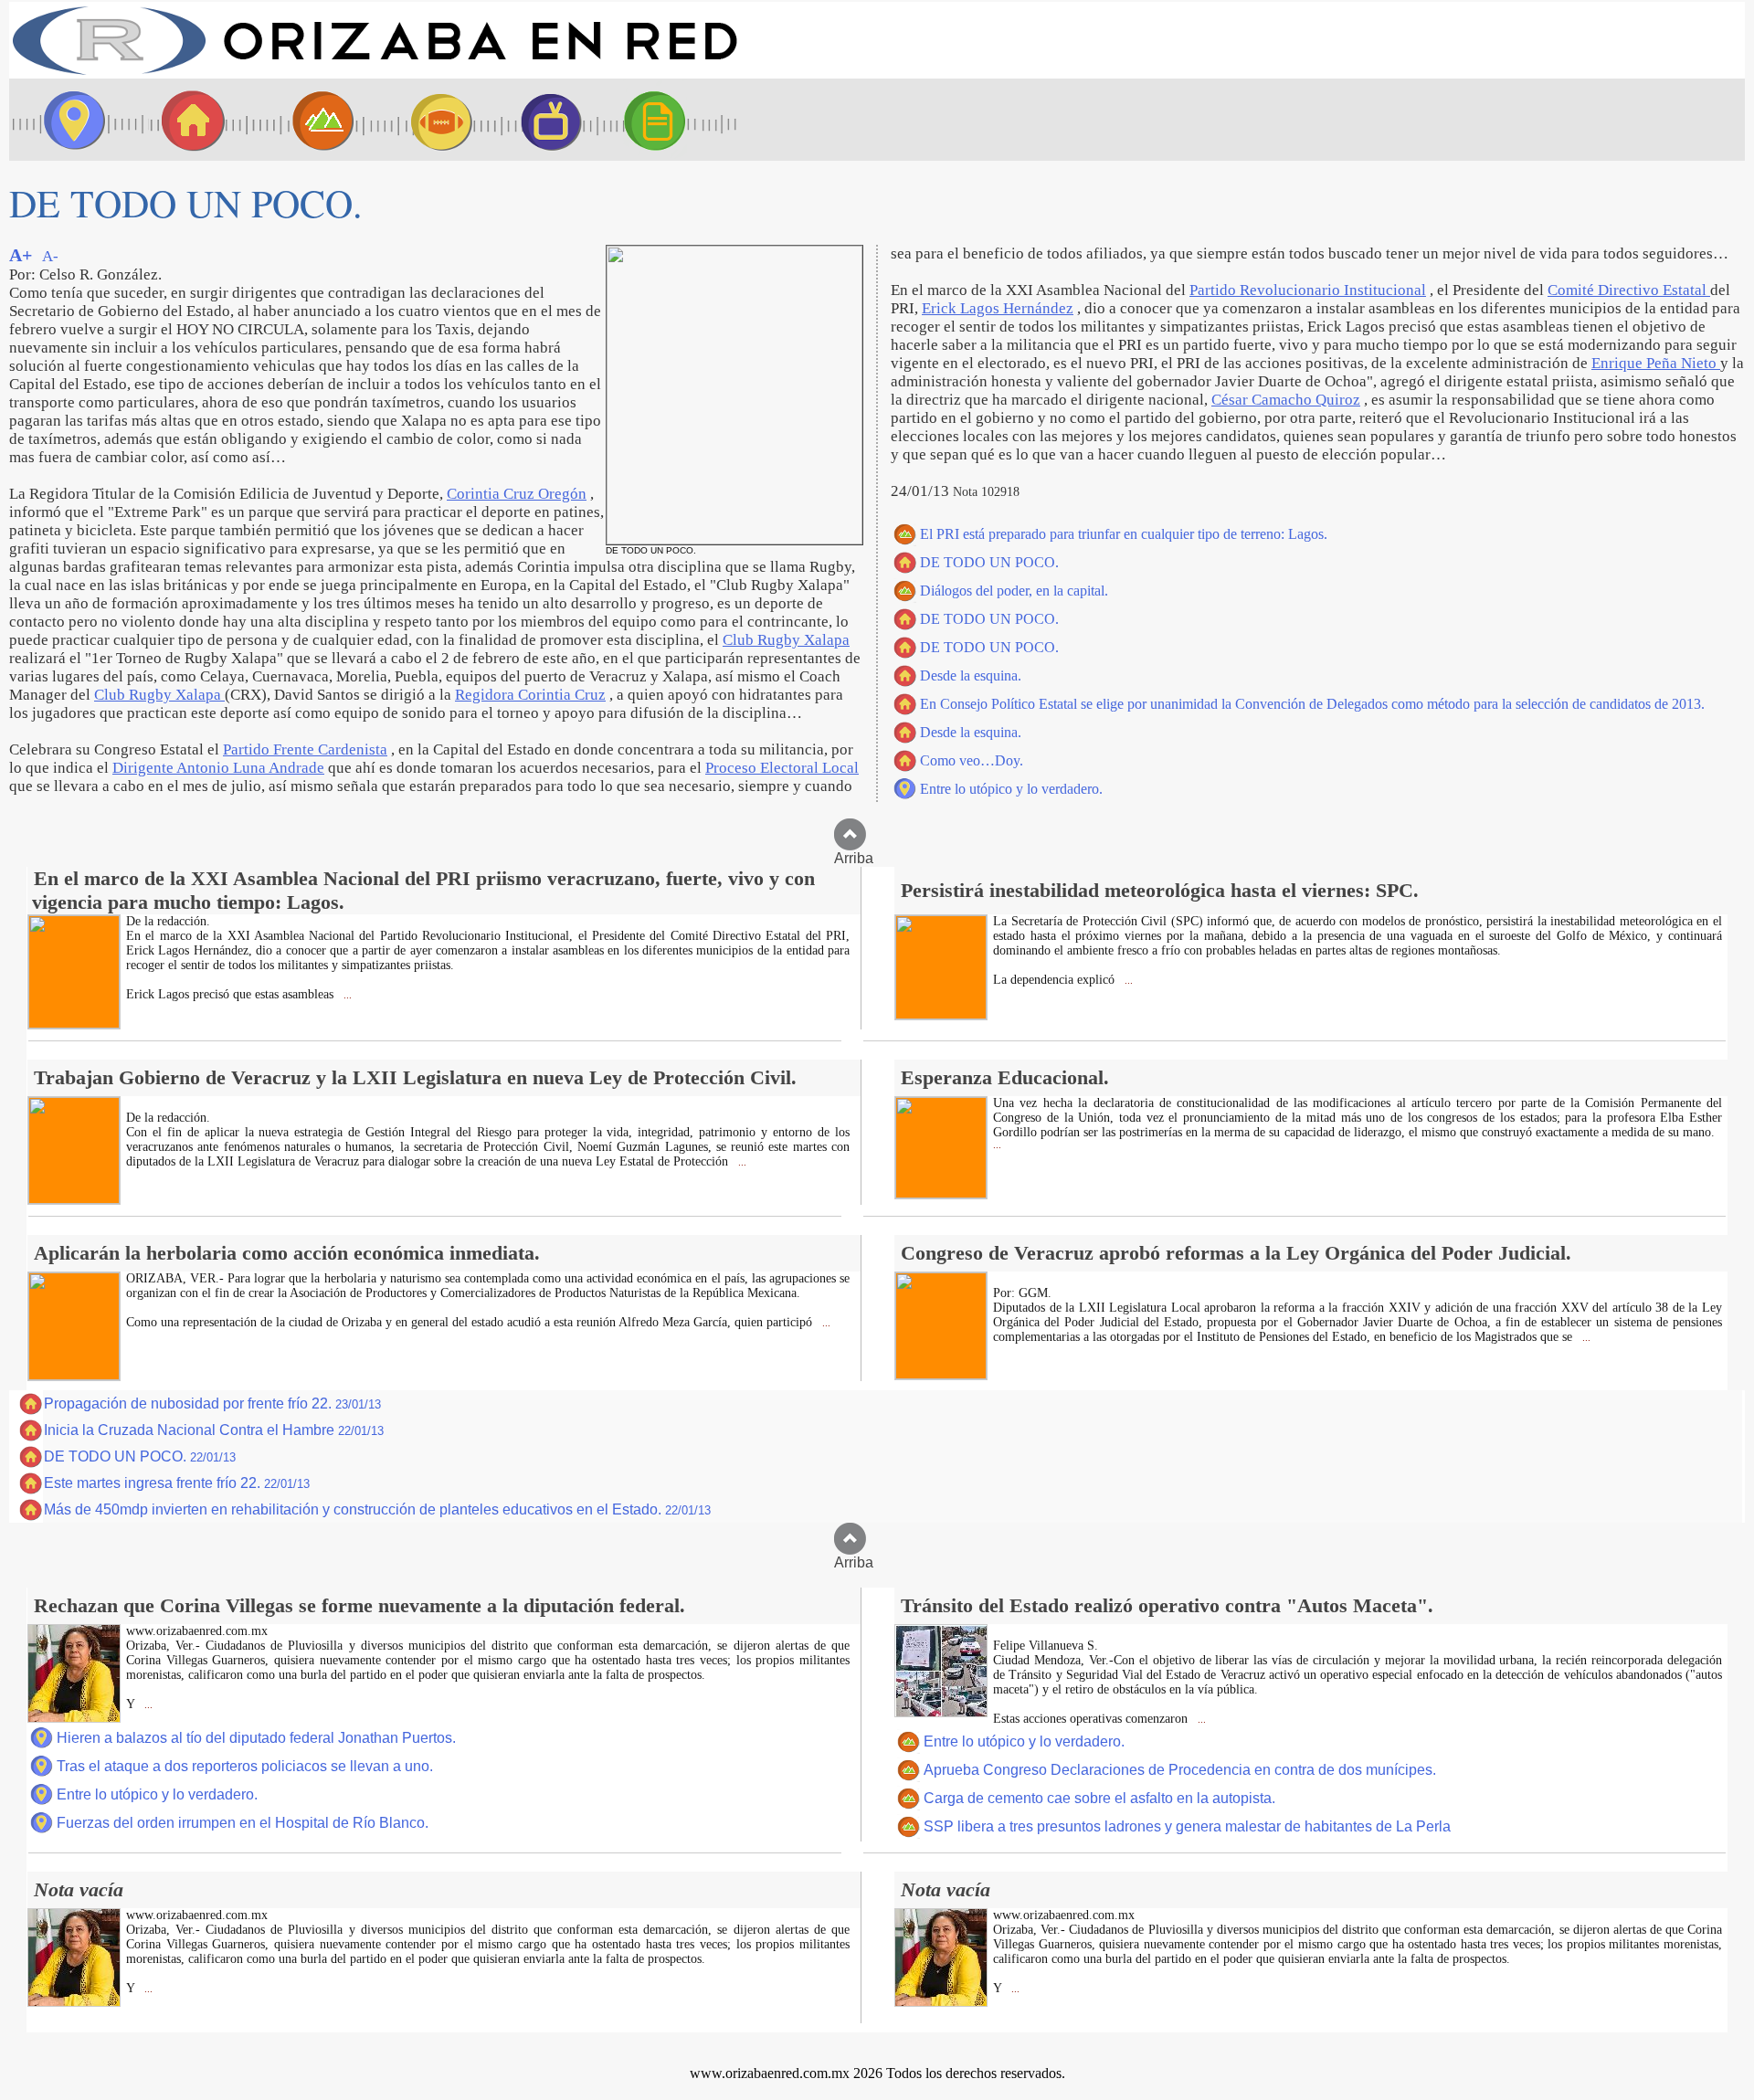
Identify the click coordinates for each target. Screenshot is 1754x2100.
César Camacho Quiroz (1286, 400)
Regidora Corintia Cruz (530, 695)
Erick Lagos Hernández (998, 308)
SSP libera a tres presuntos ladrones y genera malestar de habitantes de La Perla (1187, 1826)
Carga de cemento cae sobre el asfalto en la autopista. (1099, 1798)
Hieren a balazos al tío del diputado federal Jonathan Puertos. (256, 1738)
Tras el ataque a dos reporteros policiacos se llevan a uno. (245, 1766)
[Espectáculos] (544, 120)
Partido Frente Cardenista (305, 749)
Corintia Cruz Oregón (517, 494)
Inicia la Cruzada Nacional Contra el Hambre (214, 1430)
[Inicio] (375, 74)
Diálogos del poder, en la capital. (1014, 591)
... (346, 995)
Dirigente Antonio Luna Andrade (218, 768)
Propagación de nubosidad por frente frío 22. (212, 1404)
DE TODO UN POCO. (989, 562)
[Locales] (187, 120)
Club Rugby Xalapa (786, 640)
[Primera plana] (69, 120)
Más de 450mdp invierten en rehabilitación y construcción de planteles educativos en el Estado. (377, 1509)
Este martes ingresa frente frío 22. (177, 1483)
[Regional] (306, 120)
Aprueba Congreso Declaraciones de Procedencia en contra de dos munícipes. (1180, 1770)
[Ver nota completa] (74, 1024)
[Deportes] (425, 120)
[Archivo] (671, 120)
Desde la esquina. (971, 675)
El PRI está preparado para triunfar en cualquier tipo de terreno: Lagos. (1124, 534)
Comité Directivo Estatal (1629, 290)
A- (50, 256)
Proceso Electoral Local (782, 768)
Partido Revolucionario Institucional (1308, 290)
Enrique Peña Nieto (1656, 363)
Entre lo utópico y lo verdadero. (1011, 789)
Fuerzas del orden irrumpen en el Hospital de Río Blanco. (243, 1823)
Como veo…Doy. (972, 760)
